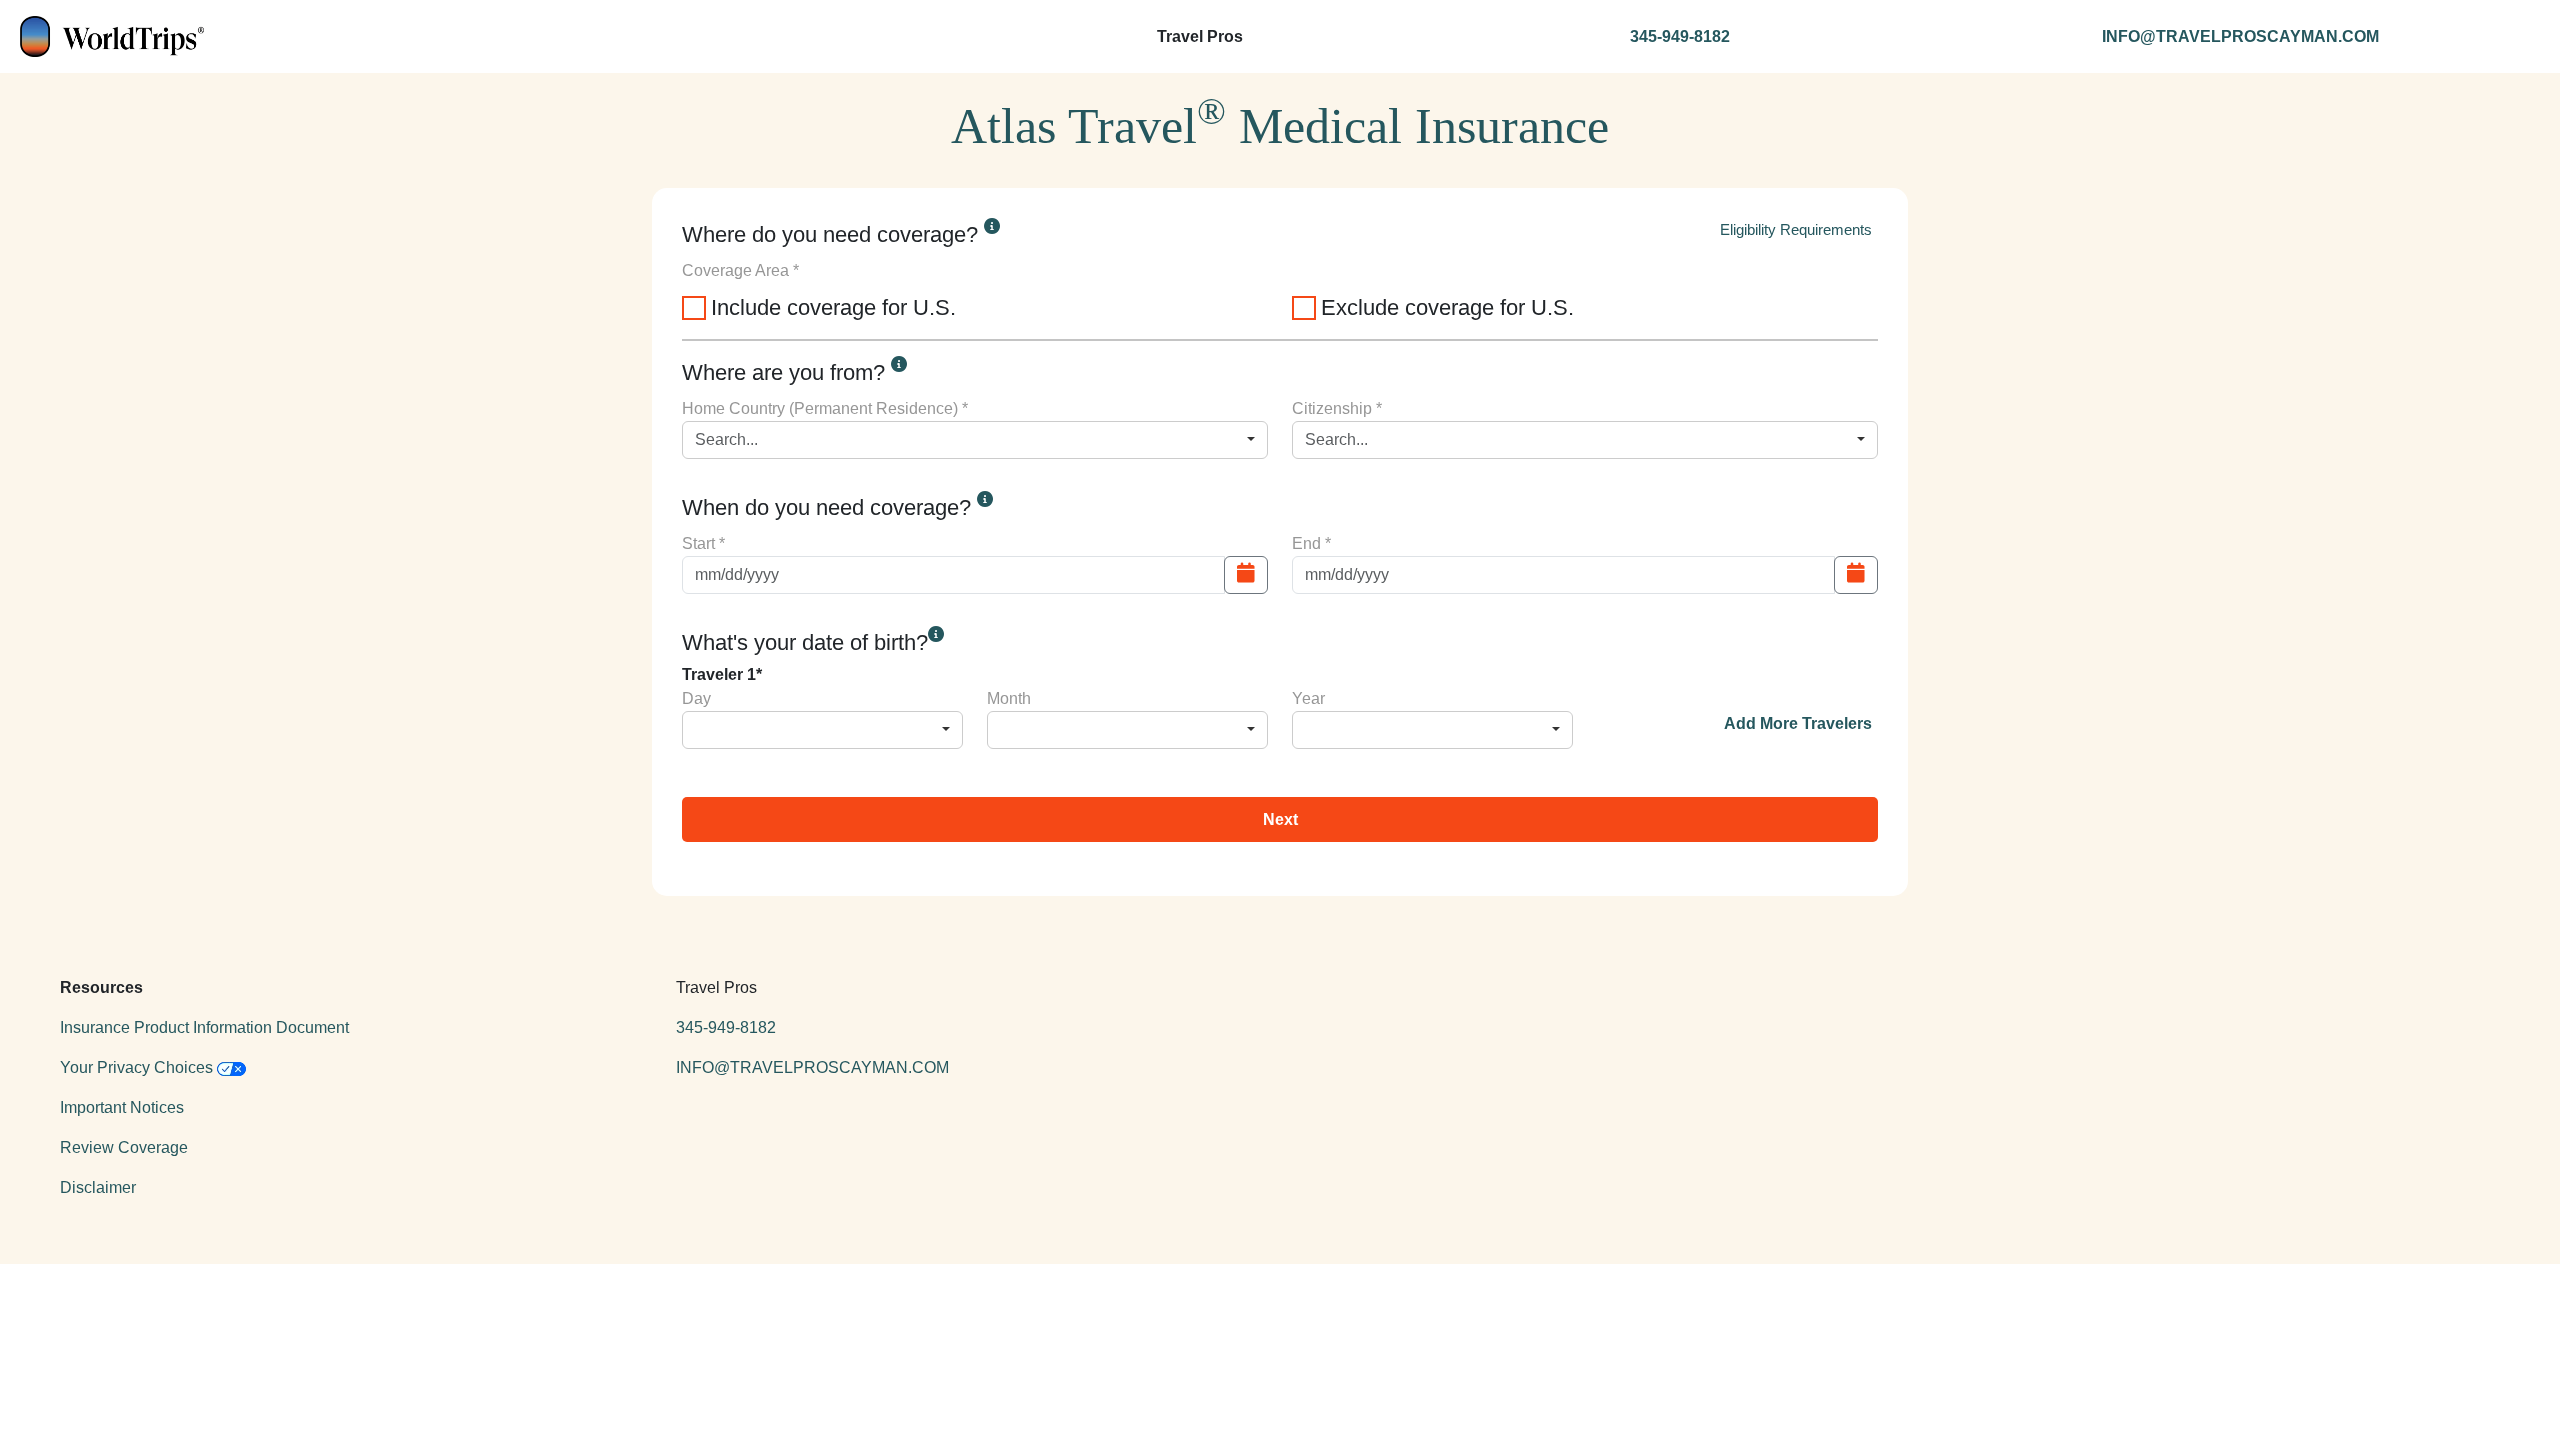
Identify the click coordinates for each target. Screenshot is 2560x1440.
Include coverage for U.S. (833, 307)
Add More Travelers (1798, 723)
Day (696, 698)
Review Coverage (124, 1147)
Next (1280, 819)
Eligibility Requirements (1796, 229)
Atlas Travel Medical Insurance (1280, 122)
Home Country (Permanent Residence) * (825, 408)
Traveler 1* (722, 674)
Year (1308, 698)
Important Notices (122, 1107)
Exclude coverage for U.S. (1447, 307)
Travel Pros (1200, 36)
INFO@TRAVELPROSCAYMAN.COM (2240, 36)
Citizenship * (1337, 408)
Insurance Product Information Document (204, 1027)
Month (1009, 698)
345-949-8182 (1680, 36)
